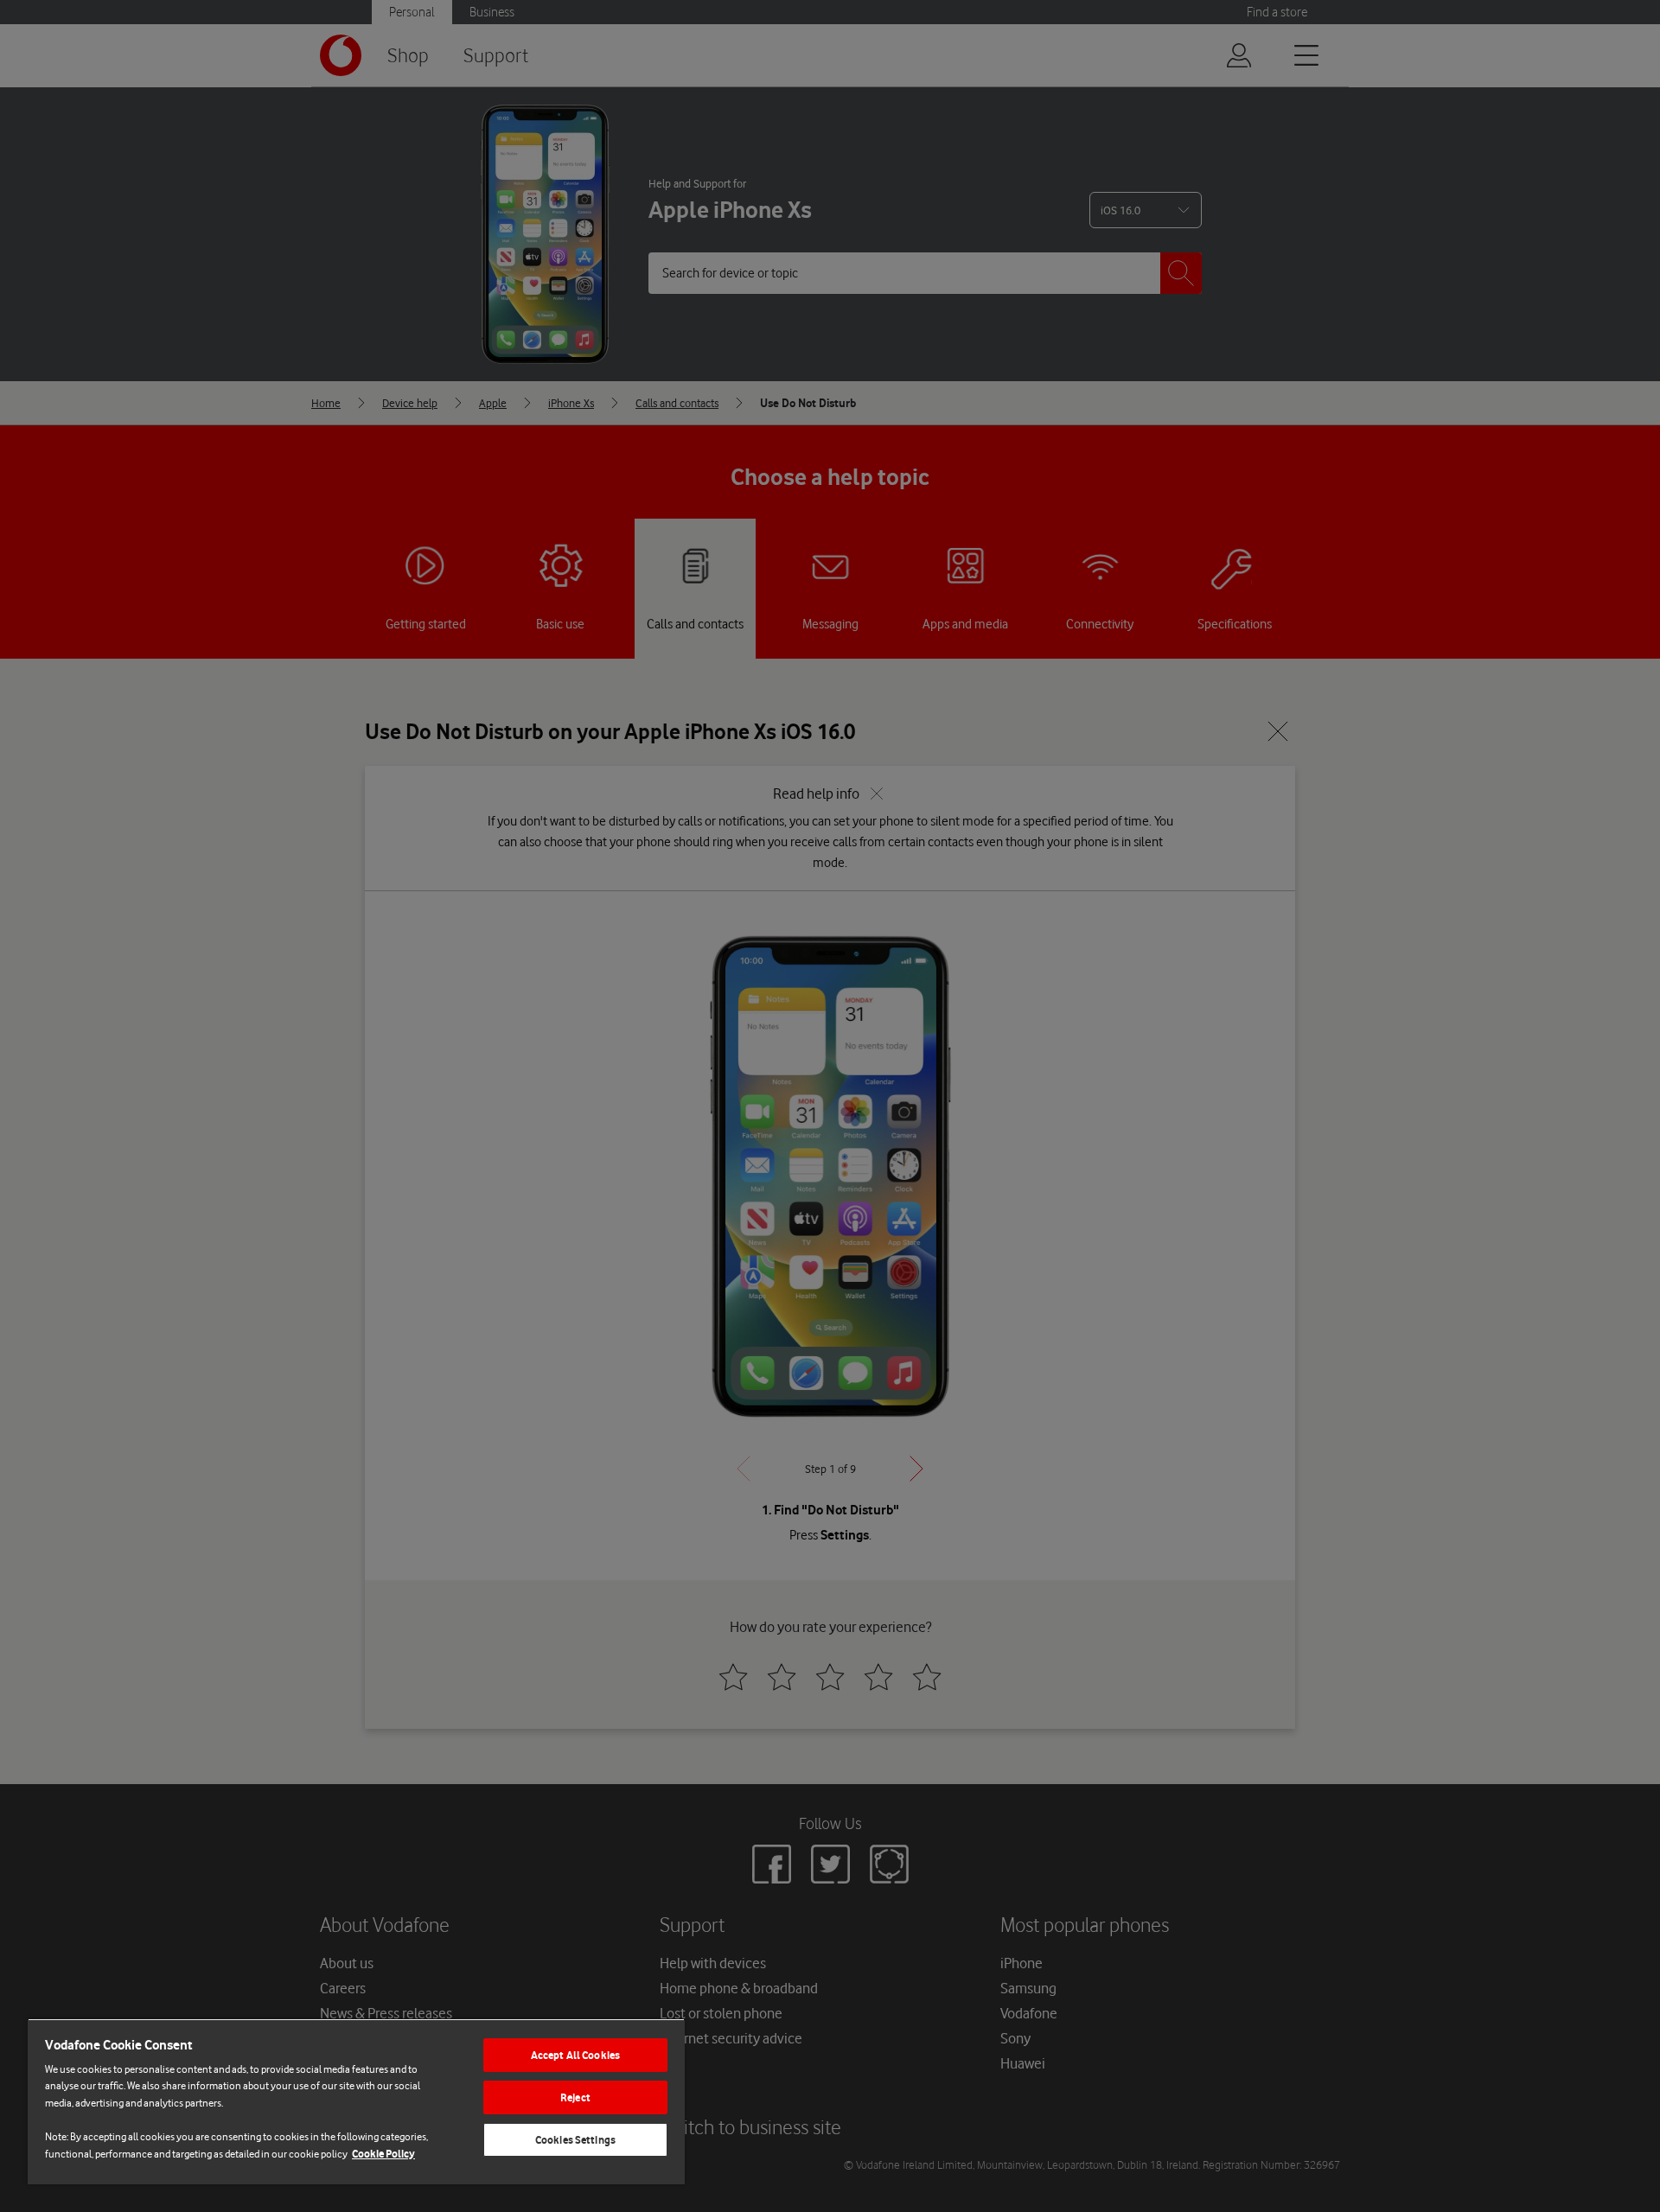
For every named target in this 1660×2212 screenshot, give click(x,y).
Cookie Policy (383, 2154)
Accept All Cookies (575, 2055)
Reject (575, 2097)
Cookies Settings (575, 2140)
